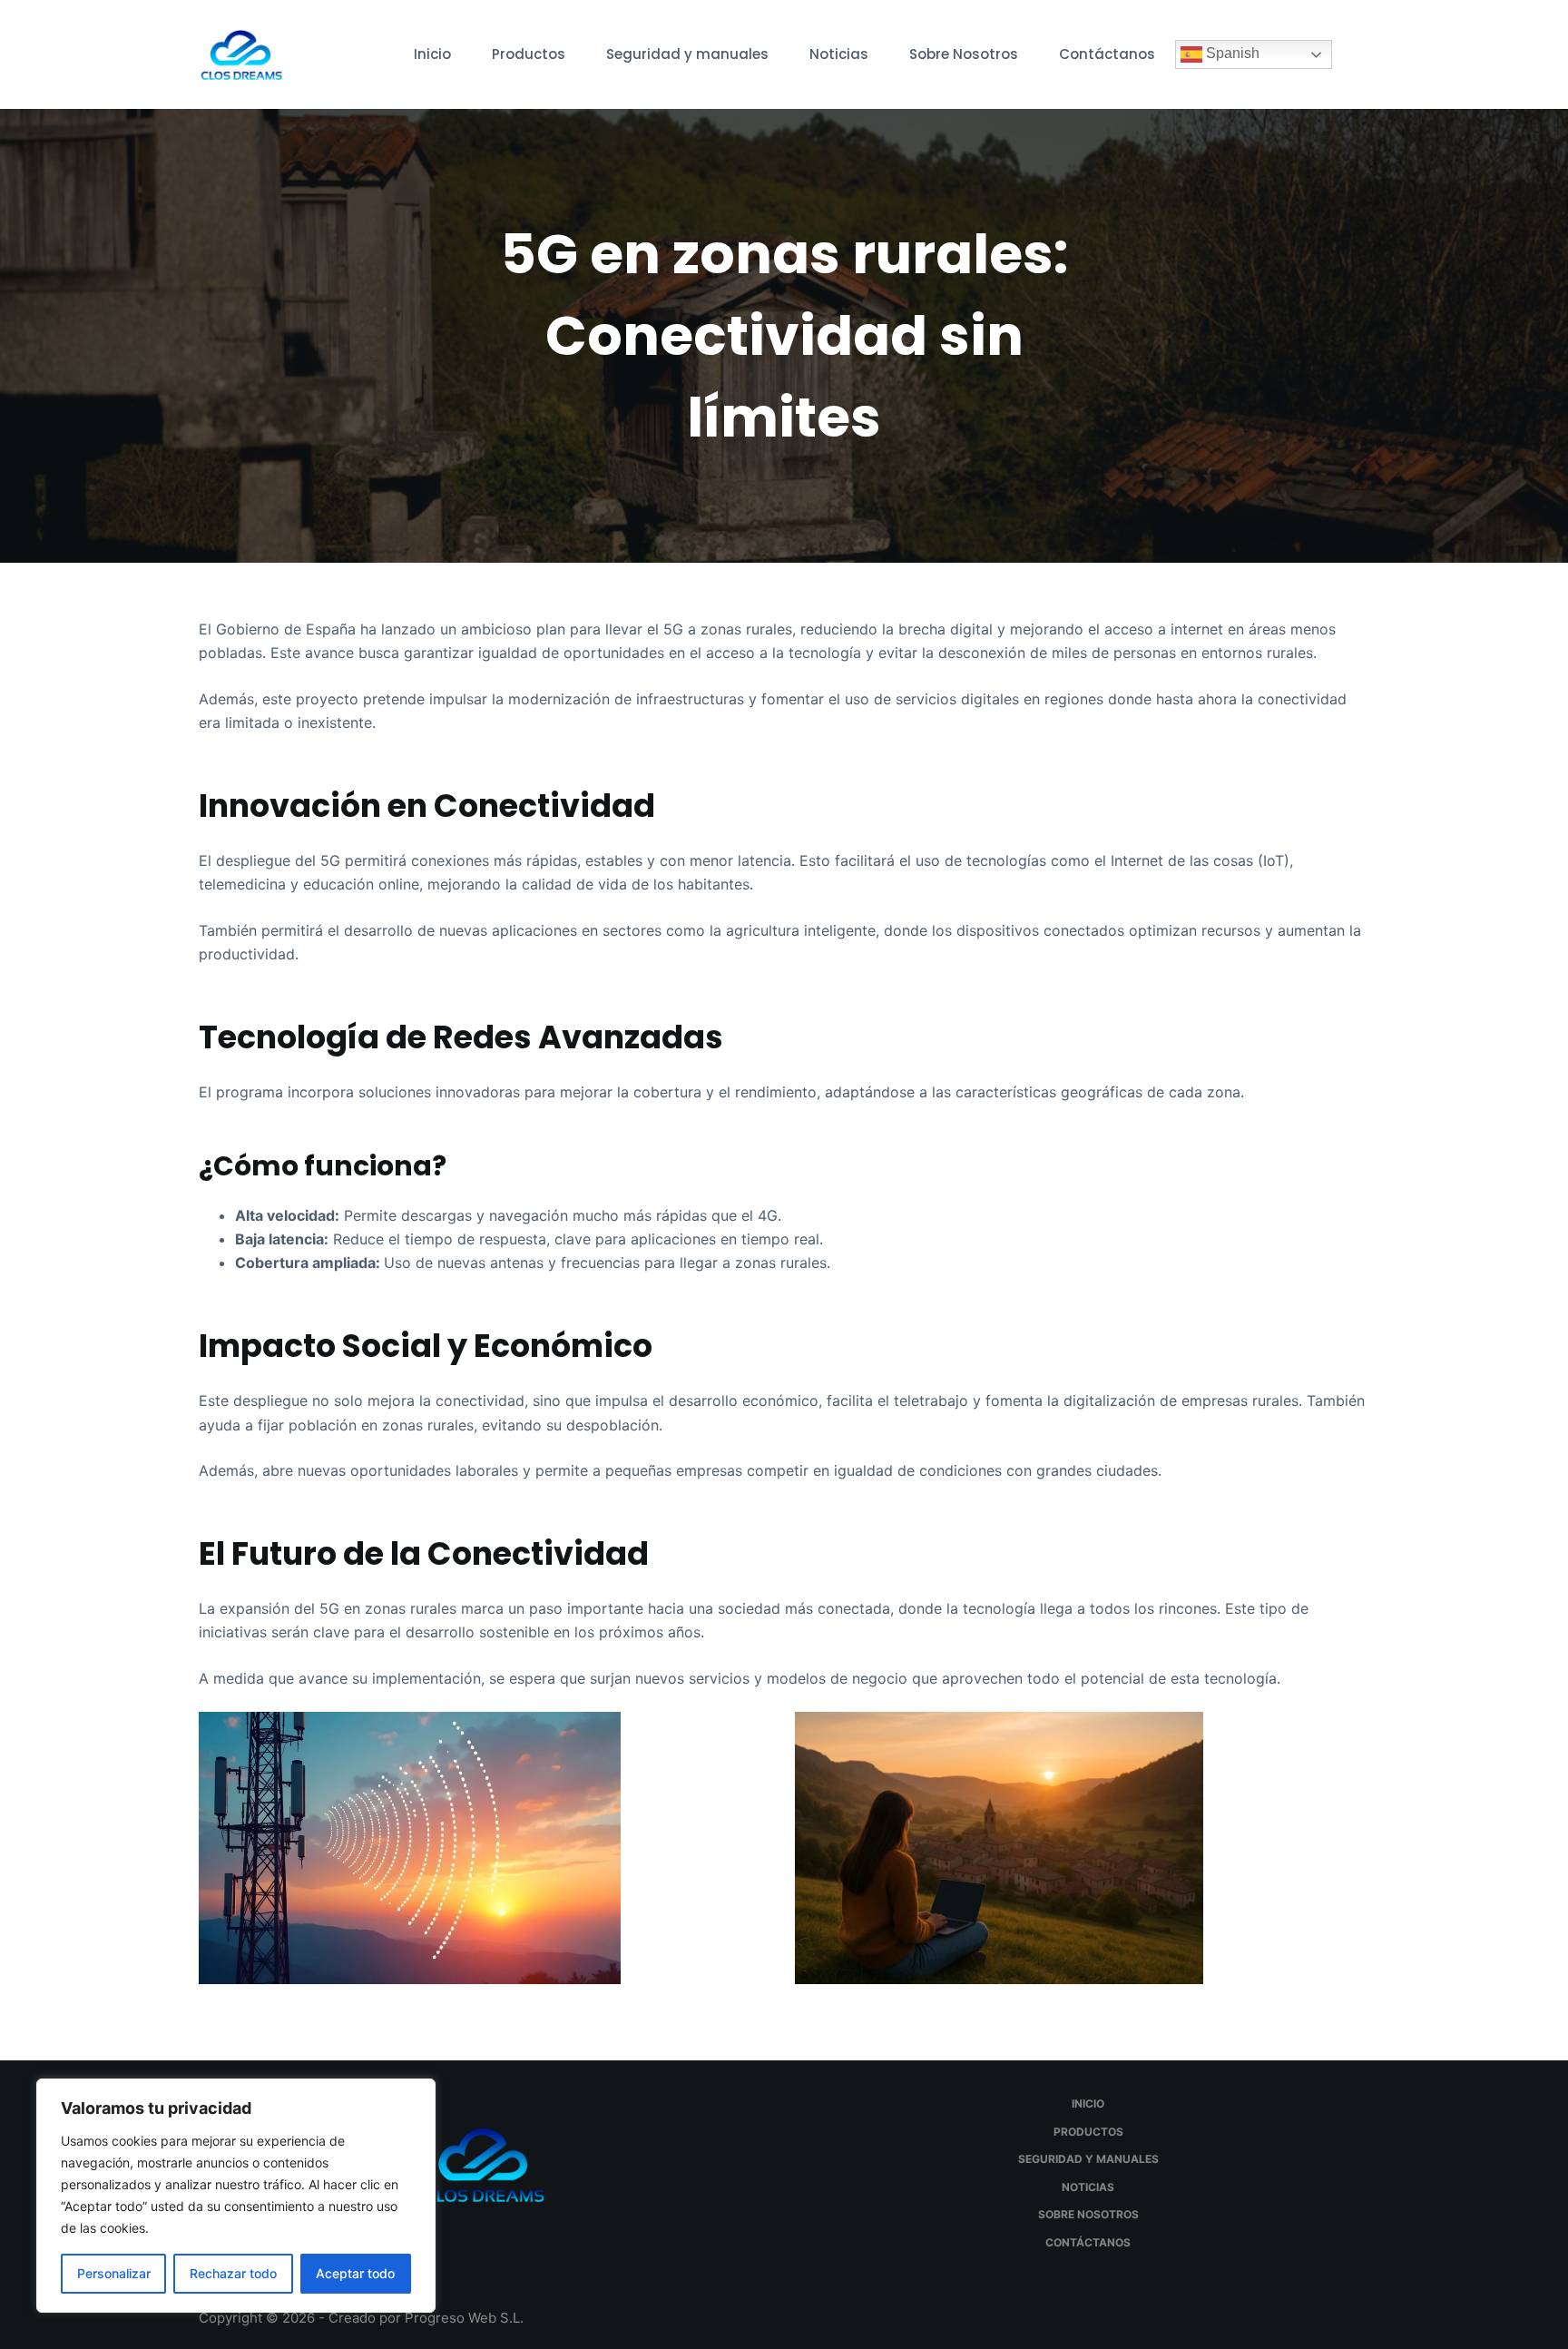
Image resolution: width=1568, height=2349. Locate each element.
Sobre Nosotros (964, 54)
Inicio (432, 54)
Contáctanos (1107, 54)
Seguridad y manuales (687, 54)
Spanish (1231, 53)
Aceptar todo (355, 2273)
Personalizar (114, 2273)
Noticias (839, 54)
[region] (236, 2196)
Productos (529, 54)
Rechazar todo (233, 2273)
